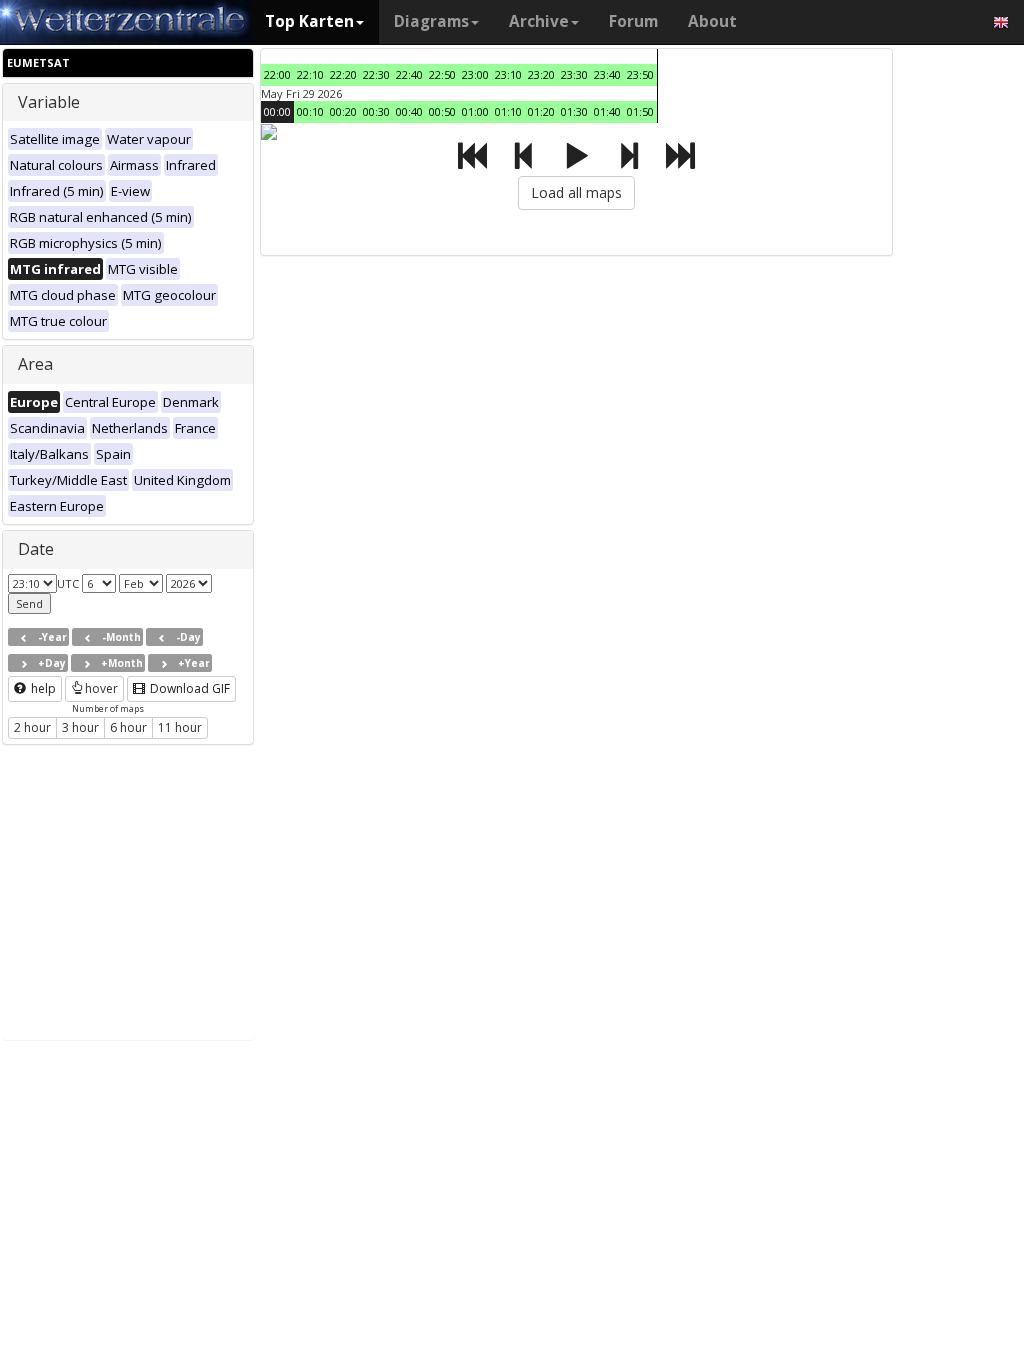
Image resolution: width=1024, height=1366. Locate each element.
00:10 (310, 111)
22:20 (343, 74)
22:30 (376, 74)
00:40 (409, 111)
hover (101, 688)
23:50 (640, 74)
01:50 (640, 111)
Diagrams (431, 21)
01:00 (475, 111)
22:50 (442, 74)
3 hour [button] (80, 727)
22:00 (277, 74)
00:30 (376, 111)
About (712, 21)
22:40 (409, 74)
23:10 (508, 74)
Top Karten (309, 21)
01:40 (607, 111)
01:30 (574, 111)
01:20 (541, 111)
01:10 (508, 111)
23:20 (541, 74)
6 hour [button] (128, 727)
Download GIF (188, 688)
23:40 (607, 74)
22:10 (310, 74)
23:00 (475, 74)
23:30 (574, 74)
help (42, 688)
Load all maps (576, 192)
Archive (539, 21)
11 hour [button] (180, 727)
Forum (633, 21)
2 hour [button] (32, 727)
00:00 (277, 111)
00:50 (442, 111)
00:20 (343, 111)
